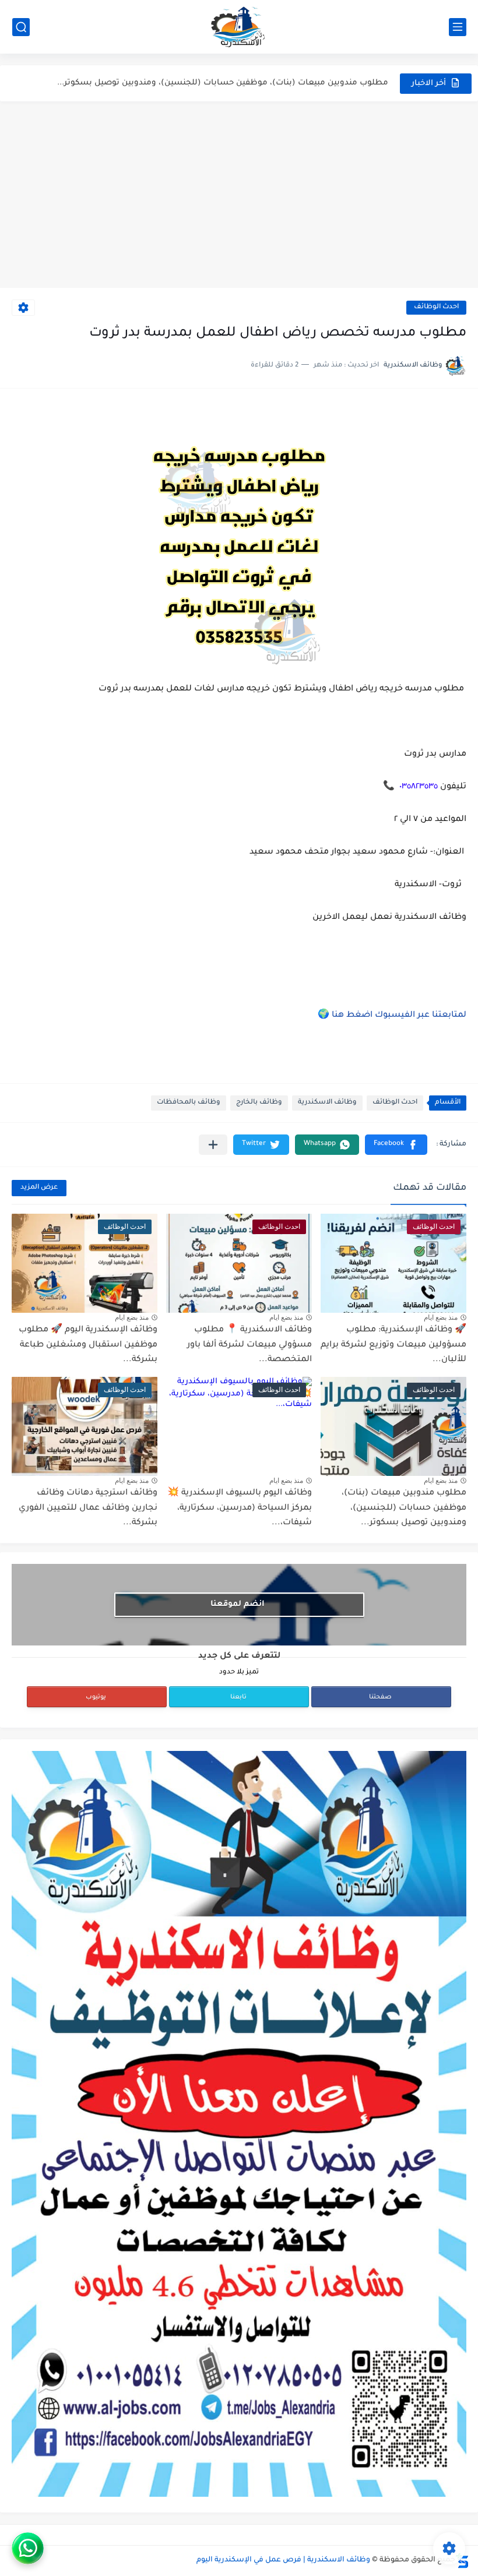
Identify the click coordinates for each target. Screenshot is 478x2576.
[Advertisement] (239, 195)
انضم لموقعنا (238, 1604)
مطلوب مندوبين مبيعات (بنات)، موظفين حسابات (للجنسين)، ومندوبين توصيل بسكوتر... (223, 83)
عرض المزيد (39, 1188)
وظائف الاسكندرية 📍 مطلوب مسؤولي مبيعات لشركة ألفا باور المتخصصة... (249, 1345)
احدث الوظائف (436, 307)
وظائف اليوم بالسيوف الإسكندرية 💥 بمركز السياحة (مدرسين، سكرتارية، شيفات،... (240, 1508)
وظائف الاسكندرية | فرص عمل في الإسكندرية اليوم (283, 2560)
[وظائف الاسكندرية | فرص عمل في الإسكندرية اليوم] (239, 27)
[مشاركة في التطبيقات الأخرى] (213, 1145)
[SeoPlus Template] (462, 2561)
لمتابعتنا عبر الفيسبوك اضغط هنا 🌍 (392, 1016)
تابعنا (238, 1697)
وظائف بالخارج (259, 1103)
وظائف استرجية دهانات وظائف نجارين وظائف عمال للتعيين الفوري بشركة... (88, 1508)
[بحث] (21, 27)
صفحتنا (380, 1697)
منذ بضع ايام (441, 1317)
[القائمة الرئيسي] (458, 27)
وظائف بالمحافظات (189, 1103)
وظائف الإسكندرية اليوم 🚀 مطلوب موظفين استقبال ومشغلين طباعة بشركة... (88, 1345)
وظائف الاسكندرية (327, 1103)
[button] (396, 1145)
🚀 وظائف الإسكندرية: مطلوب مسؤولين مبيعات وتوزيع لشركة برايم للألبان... (393, 1345)
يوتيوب (96, 1697)
